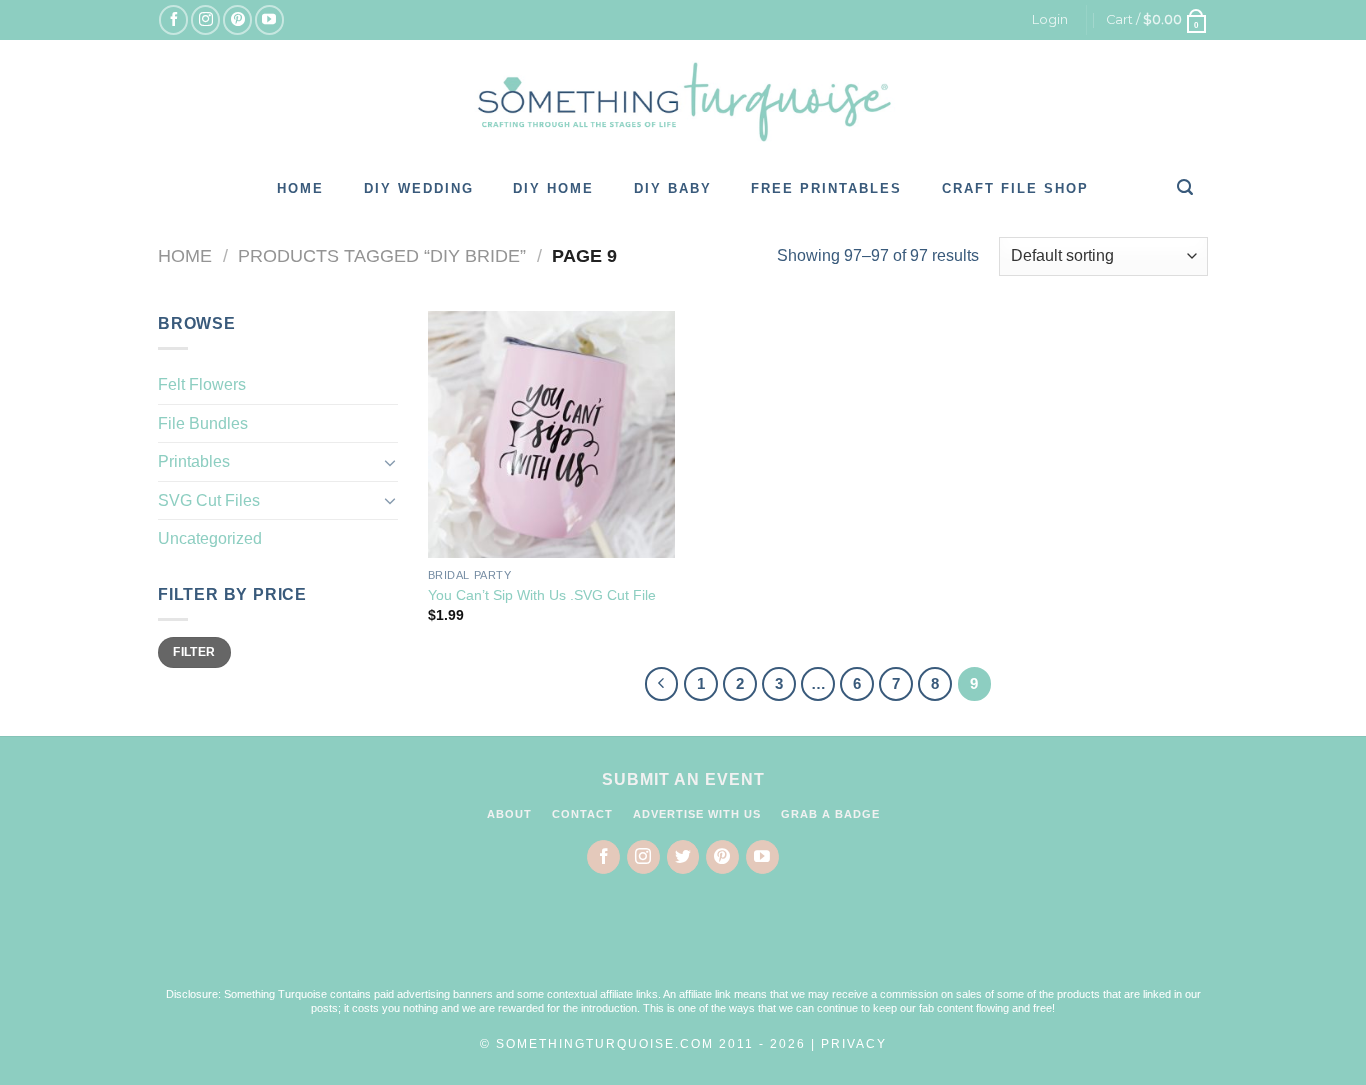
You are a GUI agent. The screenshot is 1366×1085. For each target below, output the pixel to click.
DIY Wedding (419, 188)
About (509, 814)
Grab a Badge (830, 814)
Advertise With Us (697, 814)
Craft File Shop (1015, 188)
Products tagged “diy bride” (382, 255)
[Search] (1186, 187)
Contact (582, 814)
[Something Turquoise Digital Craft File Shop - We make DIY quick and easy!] (683, 102)
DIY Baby (673, 188)
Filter (194, 652)
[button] (683, 943)
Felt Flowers (202, 384)
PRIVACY (854, 1044)
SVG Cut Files (209, 500)
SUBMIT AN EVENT (683, 779)
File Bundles (203, 423)
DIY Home (553, 188)
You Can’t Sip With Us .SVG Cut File (542, 595)
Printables (194, 461)
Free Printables (826, 188)
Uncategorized (210, 538)
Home (300, 188)
